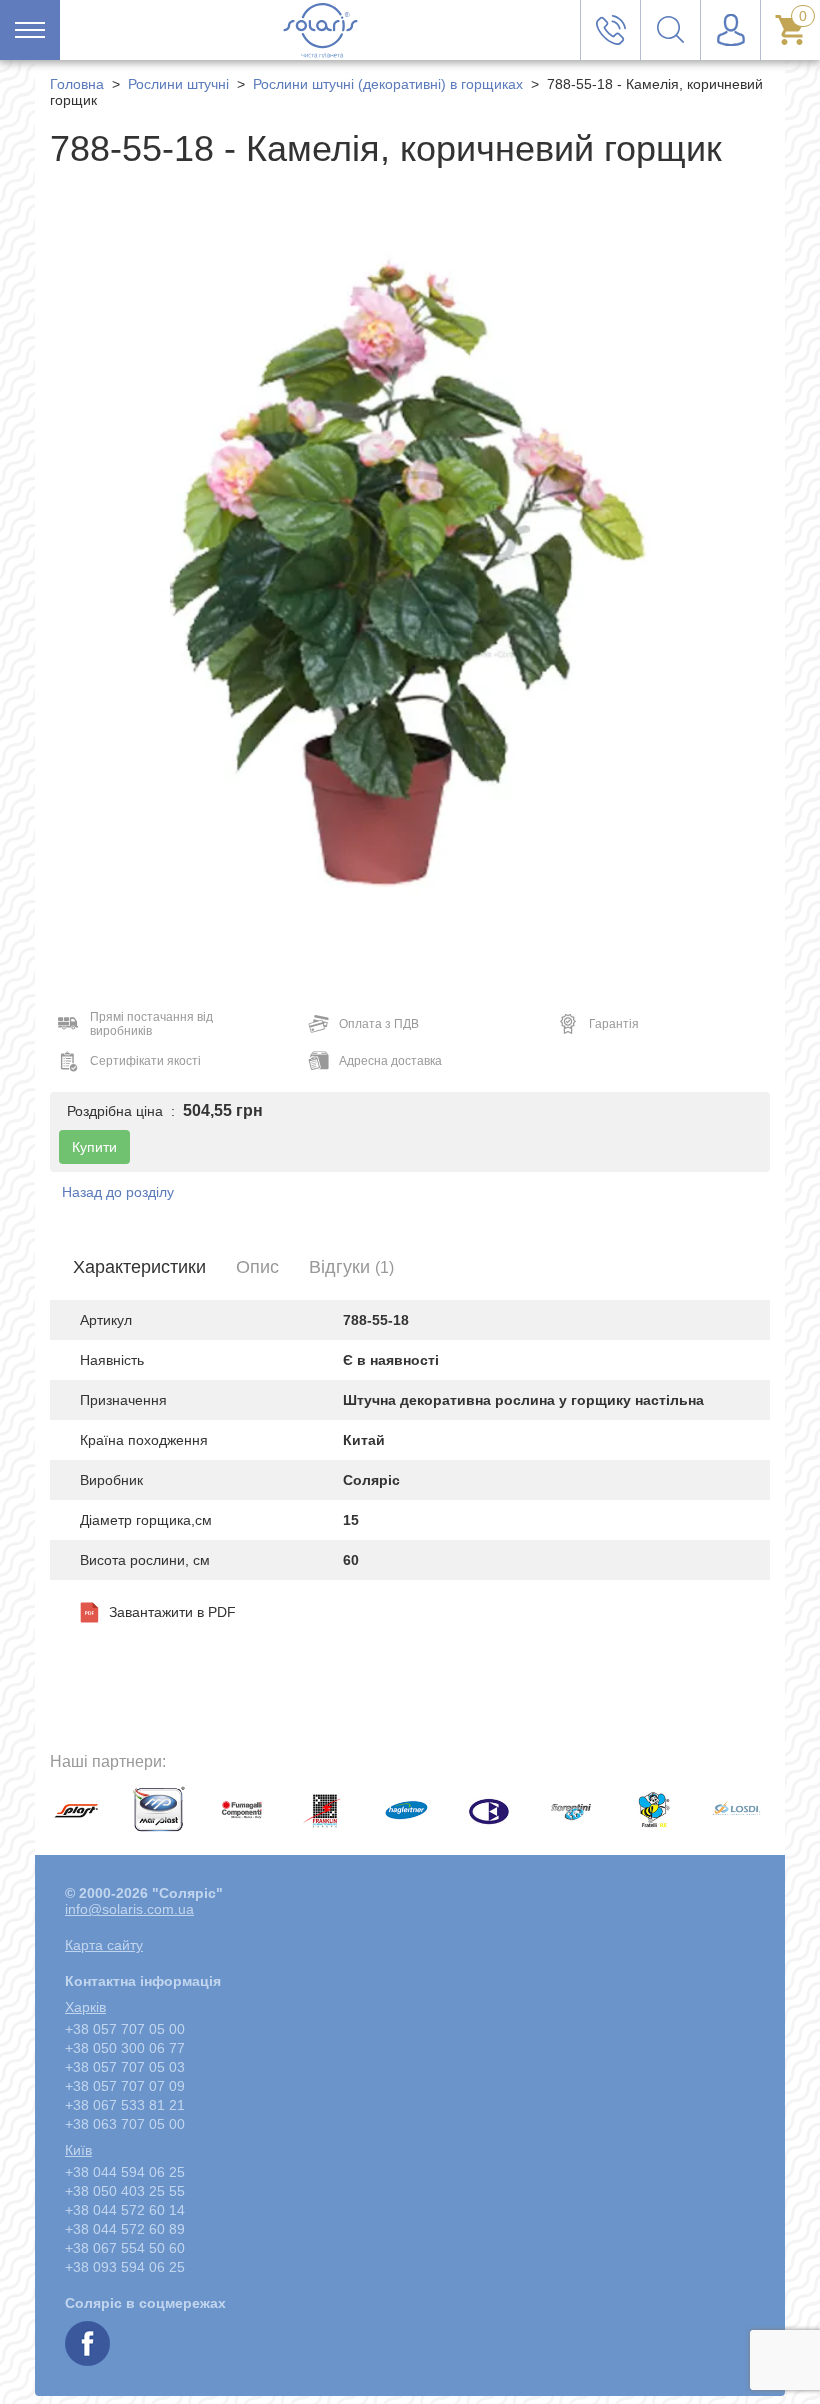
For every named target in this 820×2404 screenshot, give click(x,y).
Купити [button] (94, 1147)
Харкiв (85, 2007)
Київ (78, 2150)
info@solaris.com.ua (129, 1909)
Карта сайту (104, 1945)
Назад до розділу (118, 1192)
